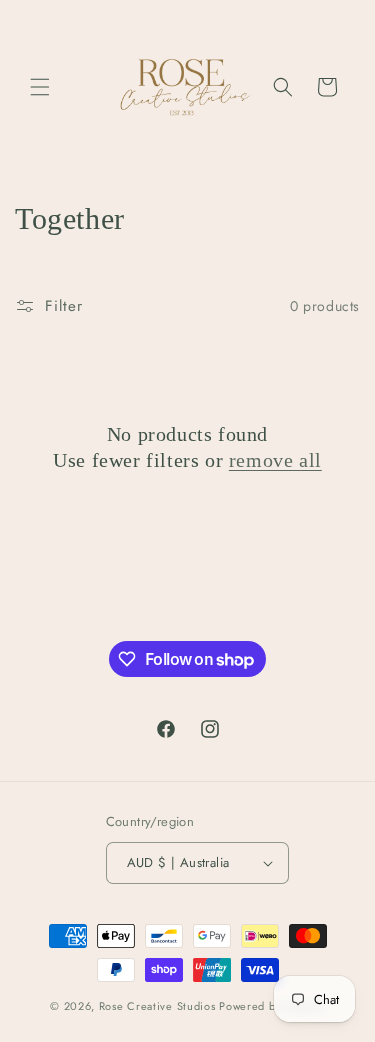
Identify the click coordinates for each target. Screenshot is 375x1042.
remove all (275, 460)
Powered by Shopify (272, 1006)
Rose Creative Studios (159, 1006)
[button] (40, 87)
